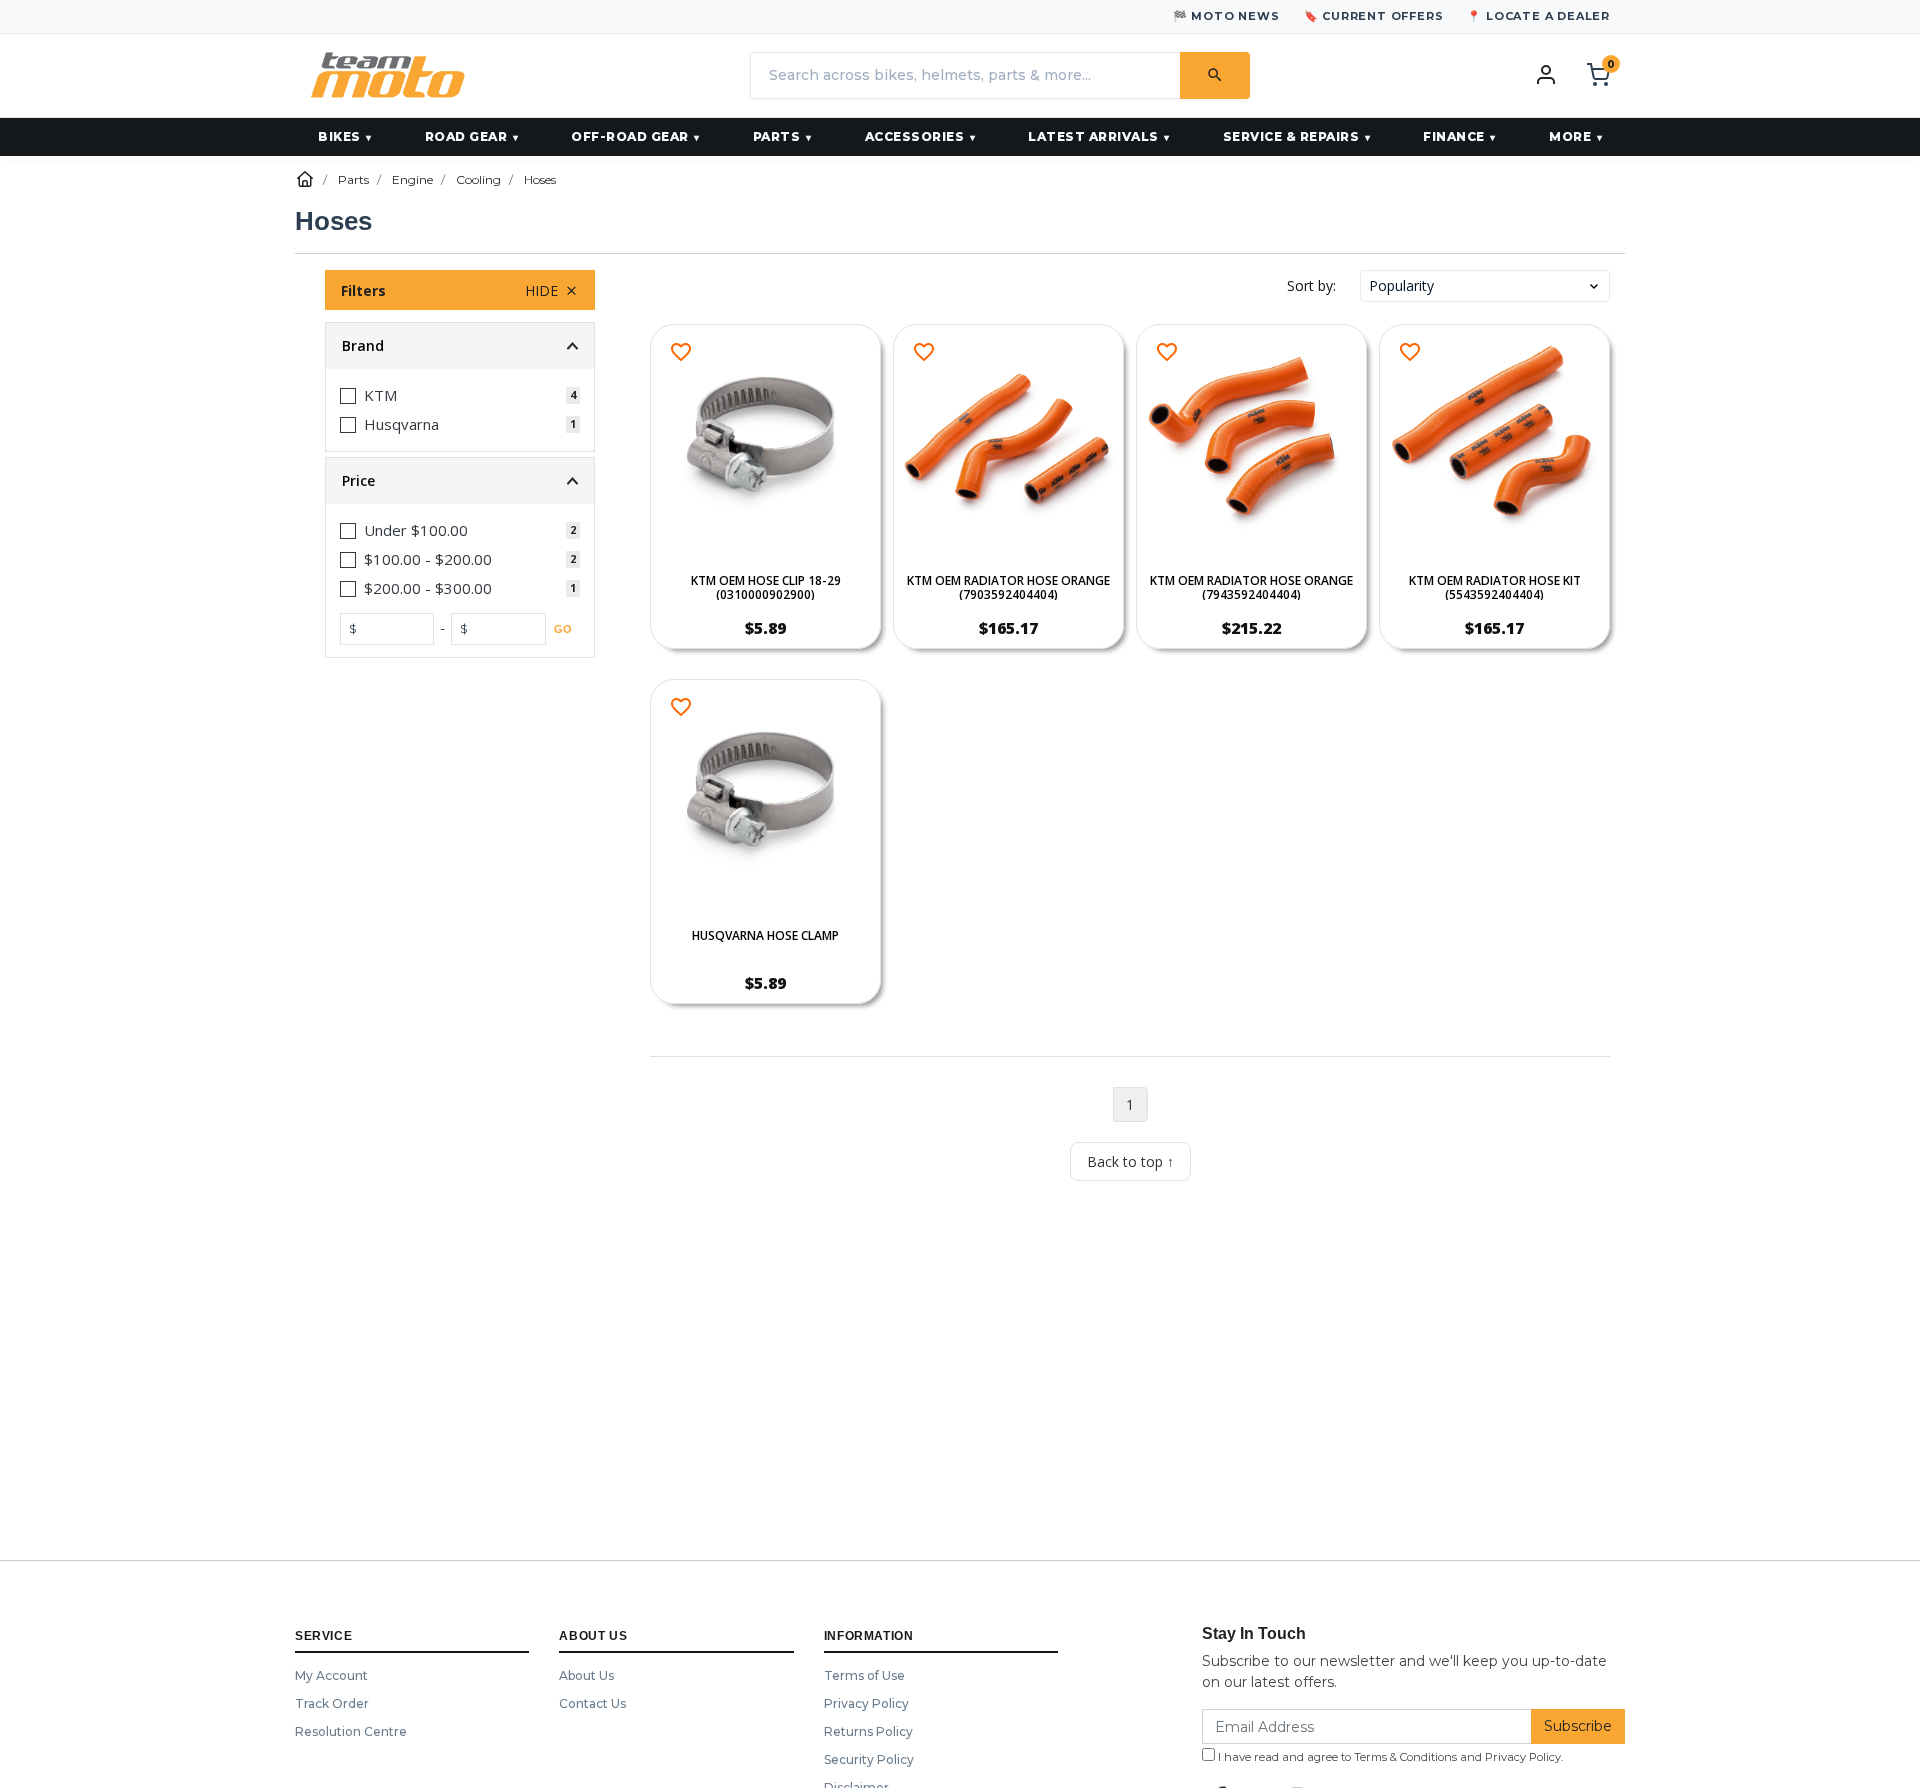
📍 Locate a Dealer (1538, 16)
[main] (1130, 752)
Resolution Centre (351, 1731)
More (1570, 136)
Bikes (339, 136)
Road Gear (466, 136)
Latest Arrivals (1093, 136)
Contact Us (592, 1703)
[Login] (1546, 74)
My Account (331, 1675)
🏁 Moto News (1226, 16)
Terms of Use (864, 1675)
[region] (460, 725)
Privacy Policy (866, 1703)
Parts (777, 136)
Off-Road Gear (630, 136)
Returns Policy (868, 1731)
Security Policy (869, 1759)
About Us (586, 1675)
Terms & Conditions (1405, 1757)
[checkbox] (460, 395)
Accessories (915, 136)
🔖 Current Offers (1374, 16)
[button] (1485, 286)
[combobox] (965, 75)
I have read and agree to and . (1389, 1757)
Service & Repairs (1291, 136)
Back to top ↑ (1130, 1161)
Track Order (332, 1703)
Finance (1454, 136)
